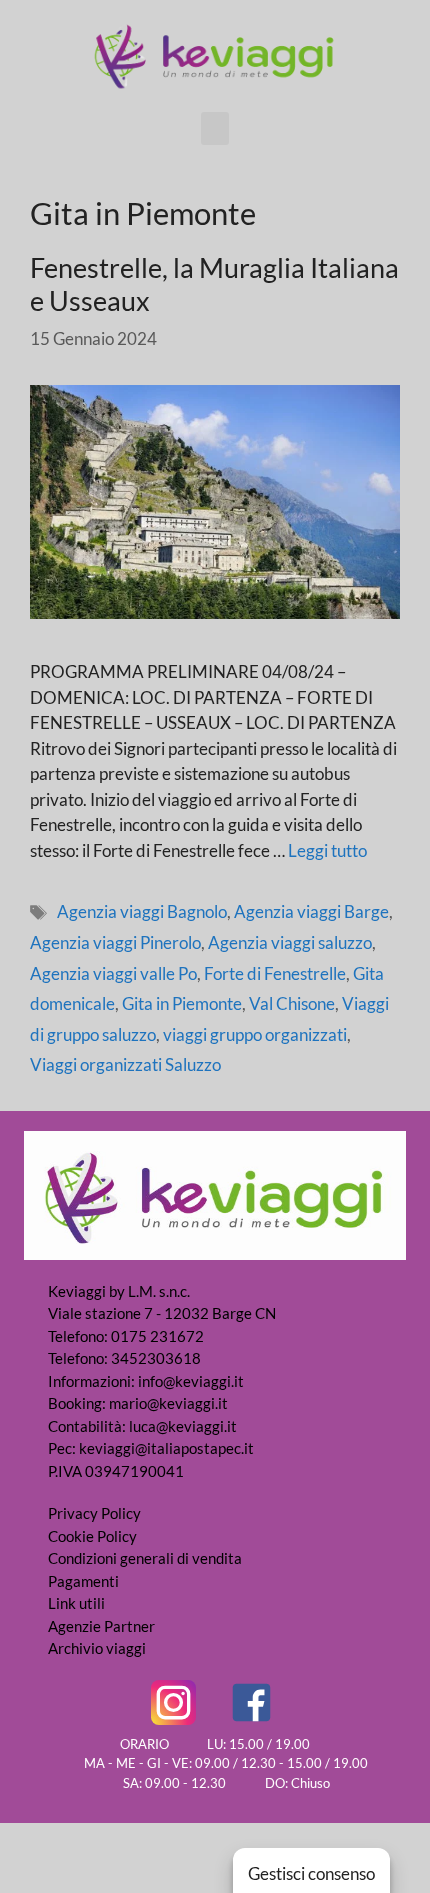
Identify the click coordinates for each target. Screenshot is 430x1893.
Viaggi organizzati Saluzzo (125, 1064)
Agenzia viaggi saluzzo (290, 942)
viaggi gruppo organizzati (255, 1034)
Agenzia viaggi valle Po (113, 973)
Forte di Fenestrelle (275, 973)
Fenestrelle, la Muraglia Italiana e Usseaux (214, 283)
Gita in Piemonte (182, 1003)
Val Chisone (292, 1003)
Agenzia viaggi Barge (311, 911)
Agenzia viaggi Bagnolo (142, 911)
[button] (215, 128)
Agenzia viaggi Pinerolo (115, 942)
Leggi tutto (327, 850)
